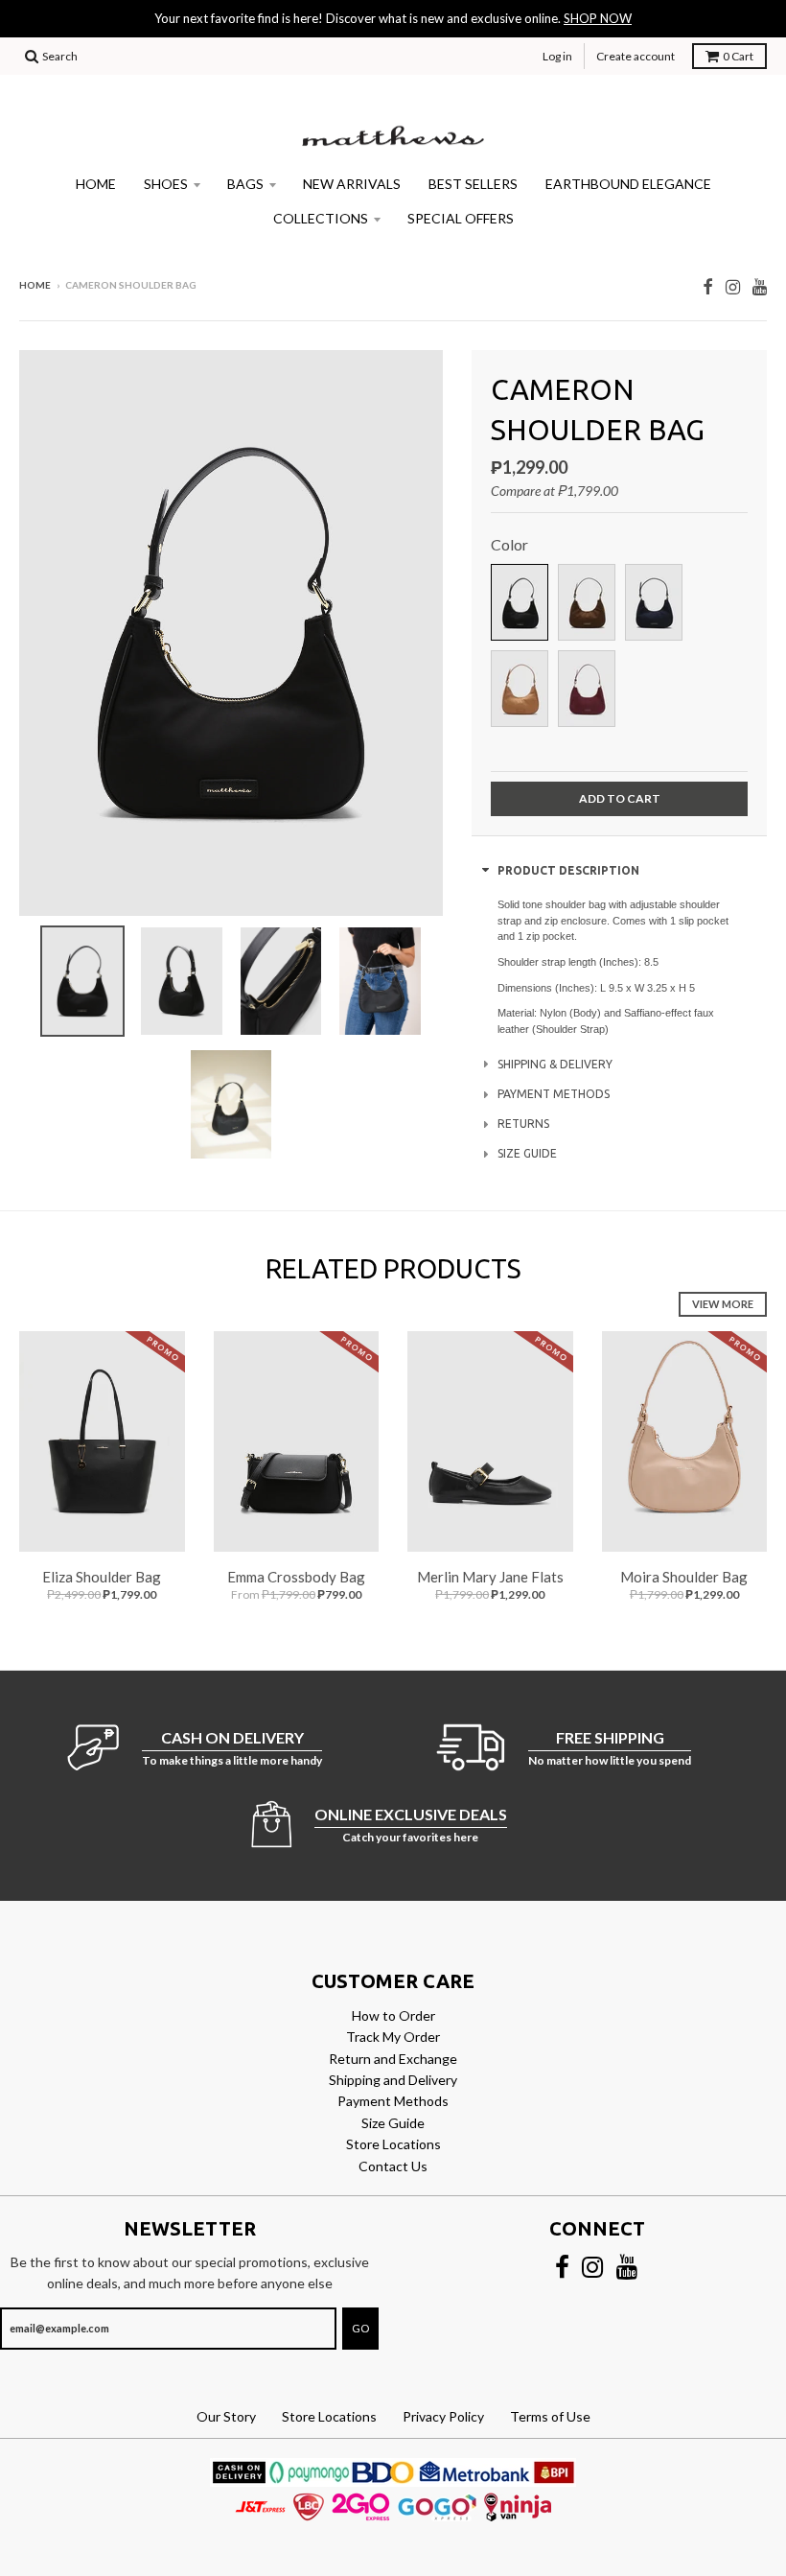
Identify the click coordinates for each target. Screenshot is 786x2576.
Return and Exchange (393, 2059)
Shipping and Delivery (393, 2080)
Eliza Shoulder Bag (102, 1577)
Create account (636, 56)
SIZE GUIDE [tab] (527, 1153)
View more (723, 1304)
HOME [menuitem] (96, 184)
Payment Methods (393, 2101)
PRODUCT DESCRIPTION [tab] (568, 870)
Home (35, 285)
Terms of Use (550, 2416)
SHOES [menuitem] (166, 184)
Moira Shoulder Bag (684, 1577)
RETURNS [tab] (523, 1124)
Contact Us (393, 2166)
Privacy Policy (443, 2416)
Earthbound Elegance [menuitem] (628, 184)
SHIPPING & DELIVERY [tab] (555, 1064)
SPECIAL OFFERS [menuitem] (461, 218)
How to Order (393, 2015)
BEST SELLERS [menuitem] (473, 184)
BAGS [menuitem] (245, 184)
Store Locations (393, 2144)
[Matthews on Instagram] (733, 286)
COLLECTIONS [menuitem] (321, 218)
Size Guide (393, 2123)
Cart (738, 56)
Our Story (226, 2416)
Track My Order (393, 2037)
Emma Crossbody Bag (296, 1577)
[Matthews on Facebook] (708, 286)
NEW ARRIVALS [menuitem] (352, 184)
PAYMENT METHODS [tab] (554, 1094)
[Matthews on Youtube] (760, 286)
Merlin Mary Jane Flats (490, 1577)
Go (360, 2328)
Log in (557, 56)
